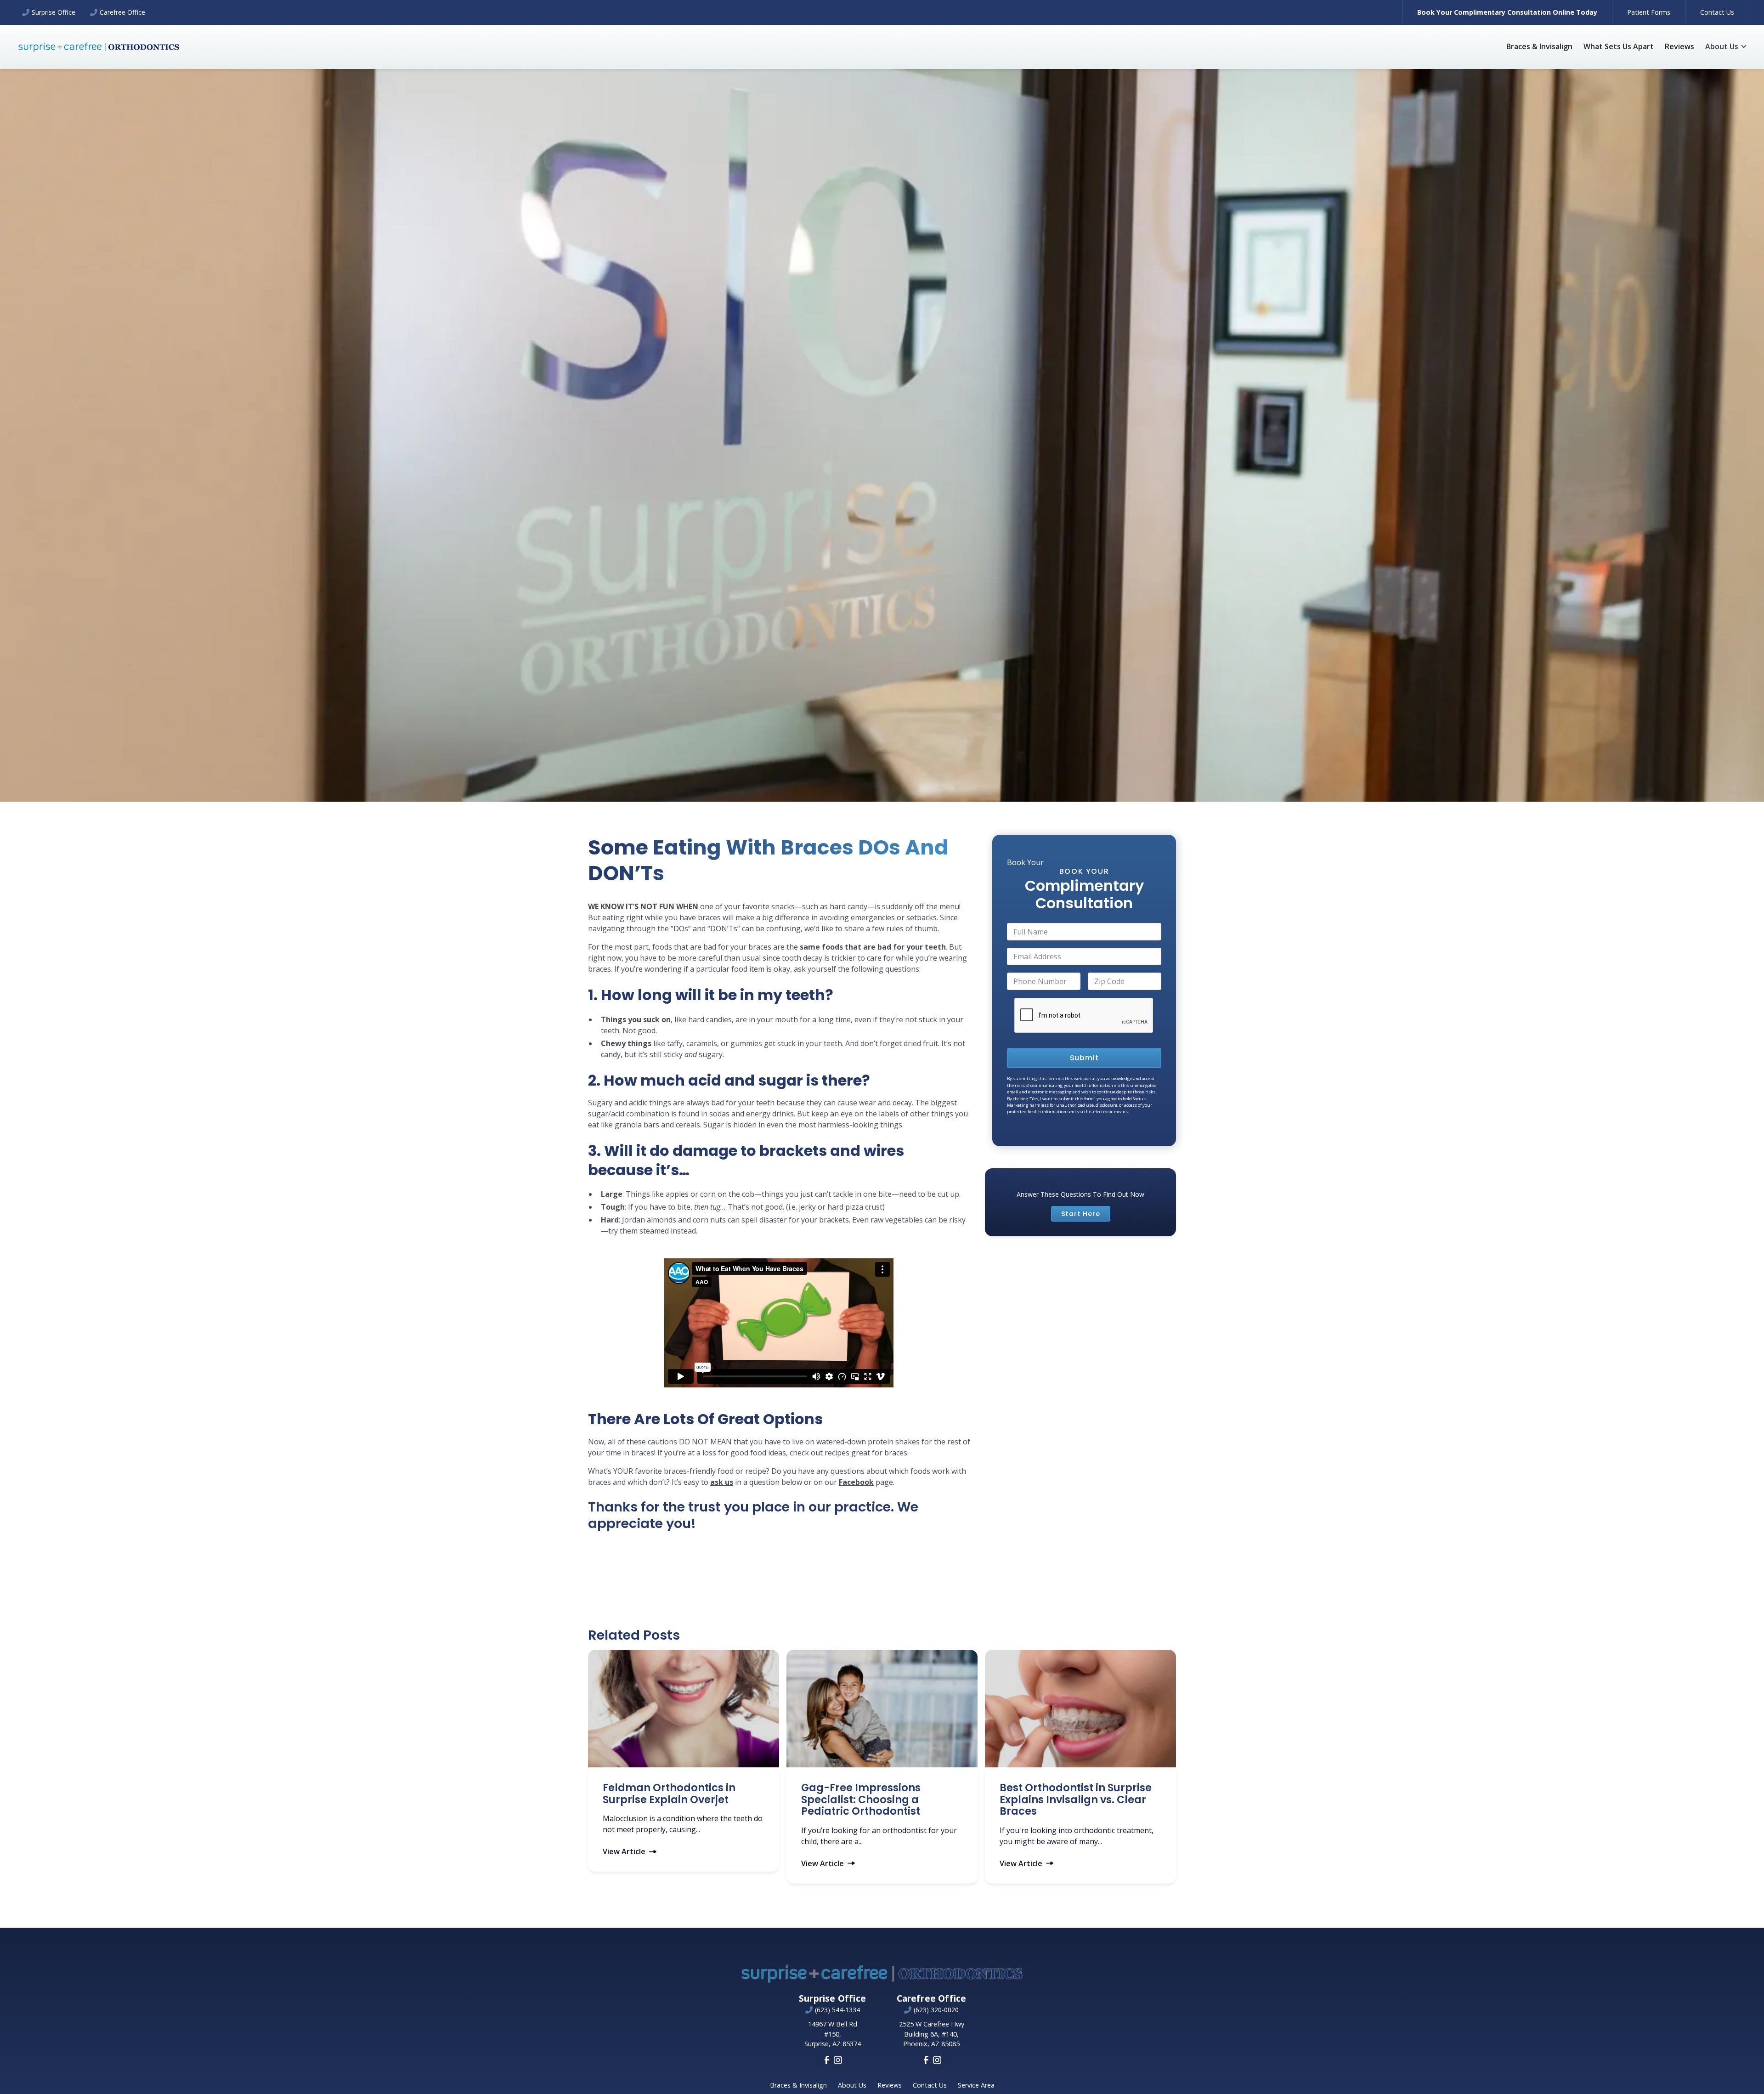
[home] (99, 47)
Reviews (1679, 46)
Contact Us (1717, 12)
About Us (852, 2085)
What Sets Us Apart (1619, 46)
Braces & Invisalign (1539, 46)
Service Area (976, 2085)
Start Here (1081, 1214)
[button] (1726, 46)
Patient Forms (1649, 12)
